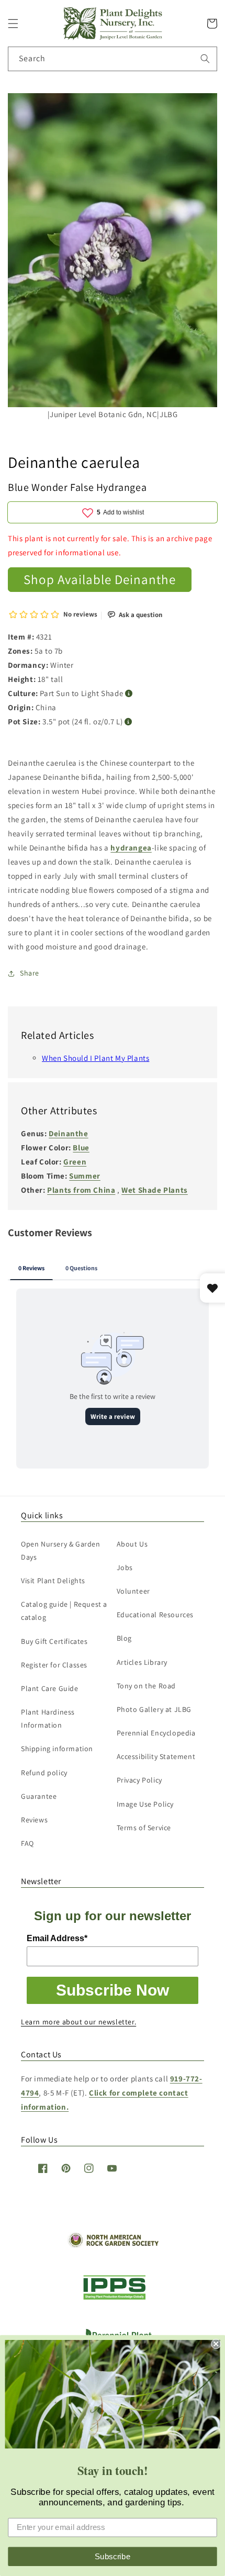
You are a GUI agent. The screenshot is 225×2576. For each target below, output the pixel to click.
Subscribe (113, 2556)
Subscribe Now (113, 1990)
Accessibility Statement (156, 1756)
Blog (124, 1638)
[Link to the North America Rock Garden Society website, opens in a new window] (113, 2245)
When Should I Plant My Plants (95, 1058)
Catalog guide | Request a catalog (64, 1611)
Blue (81, 1147)
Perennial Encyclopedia (156, 1733)
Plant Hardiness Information (48, 1718)
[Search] (205, 59)
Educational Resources (155, 1615)
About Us (132, 1544)
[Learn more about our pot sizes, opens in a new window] (128, 722)
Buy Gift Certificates (54, 1641)
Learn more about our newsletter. (78, 2022)
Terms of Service (144, 1828)
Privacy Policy (139, 1780)
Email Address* (57, 1938)
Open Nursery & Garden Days (61, 1550)
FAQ (27, 1843)
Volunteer (133, 1591)
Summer (85, 1176)
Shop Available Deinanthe (100, 579)
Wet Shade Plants (155, 1190)
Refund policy (44, 1773)
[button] (13, 24)
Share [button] (30, 973)
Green (75, 1162)
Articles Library (142, 1662)
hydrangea (131, 848)
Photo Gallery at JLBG (154, 1709)
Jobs (125, 1567)
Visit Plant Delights (53, 1581)
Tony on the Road (147, 1686)
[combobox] (113, 59)
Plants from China (81, 1190)
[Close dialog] (216, 2344)
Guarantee (39, 1796)
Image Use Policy (145, 1804)
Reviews (34, 1820)
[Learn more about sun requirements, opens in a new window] (129, 694)
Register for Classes (54, 1665)
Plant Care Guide (50, 1688)
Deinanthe (68, 1133)
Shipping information (57, 1749)
